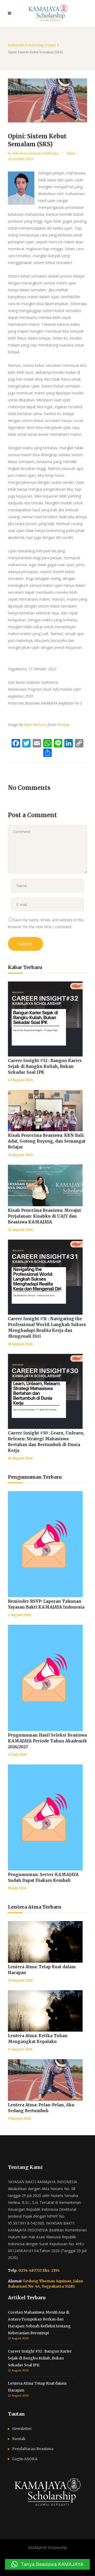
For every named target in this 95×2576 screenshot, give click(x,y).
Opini (51, 45)
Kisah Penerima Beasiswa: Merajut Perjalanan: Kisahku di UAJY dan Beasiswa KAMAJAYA (44, 1216)
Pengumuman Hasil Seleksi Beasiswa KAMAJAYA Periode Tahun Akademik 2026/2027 (47, 1741)
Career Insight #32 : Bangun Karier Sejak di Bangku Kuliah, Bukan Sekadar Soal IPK (45, 1066)
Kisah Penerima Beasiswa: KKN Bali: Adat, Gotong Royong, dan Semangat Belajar (47, 1141)
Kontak (19, 2439)
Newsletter (22, 2429)
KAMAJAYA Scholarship (26, 45)
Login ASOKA (25, 2459)
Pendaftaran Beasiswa (33, 2449)
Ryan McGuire (35, 725)
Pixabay (63, 725)
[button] (47, 2564)
